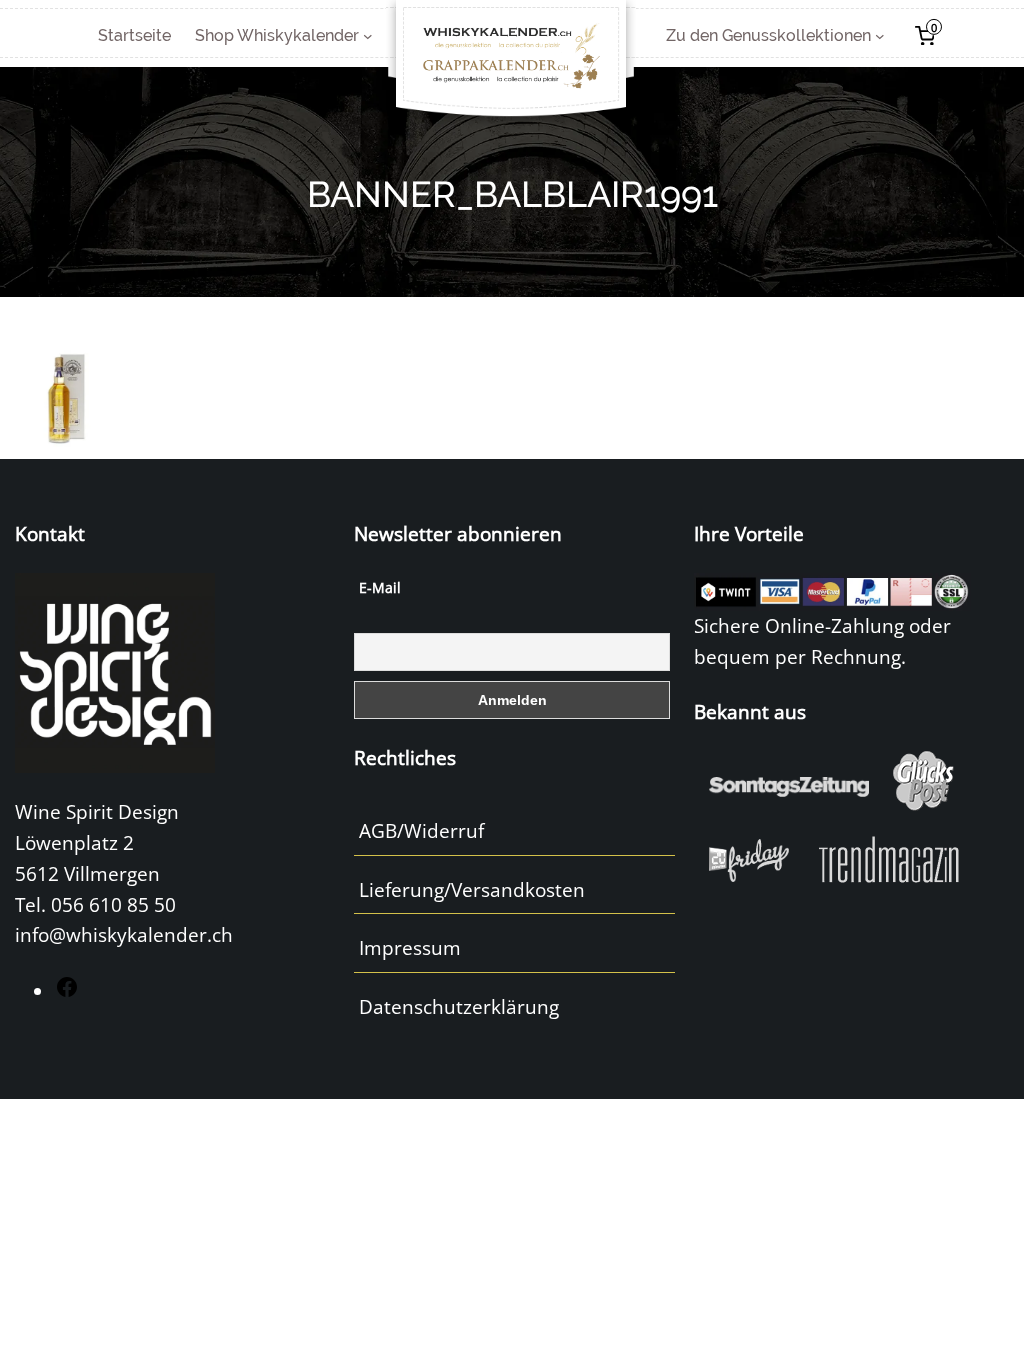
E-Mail (380, 587)
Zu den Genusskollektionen (768, 35)
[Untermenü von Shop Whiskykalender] (368, 36)
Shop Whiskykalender (277, 35)
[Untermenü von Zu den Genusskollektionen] (880, 36)
